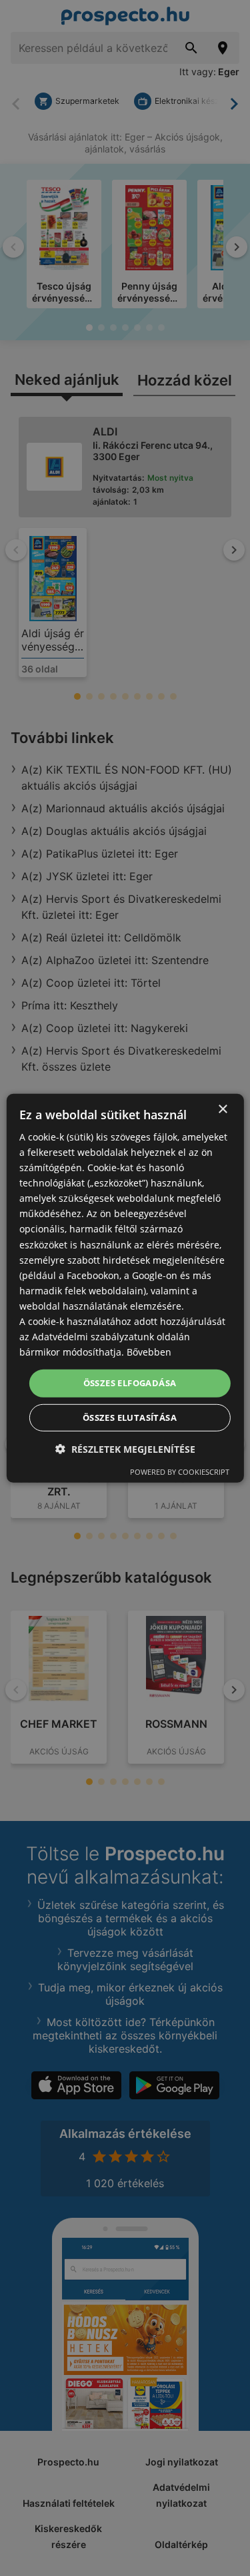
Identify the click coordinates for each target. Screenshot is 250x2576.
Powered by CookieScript (180, 1472)
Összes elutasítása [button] (130, 1417)
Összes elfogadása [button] (130, 1383)
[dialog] (125, 1288)
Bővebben (149, 1352)
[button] (125, 1449)
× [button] (222, 1109)
